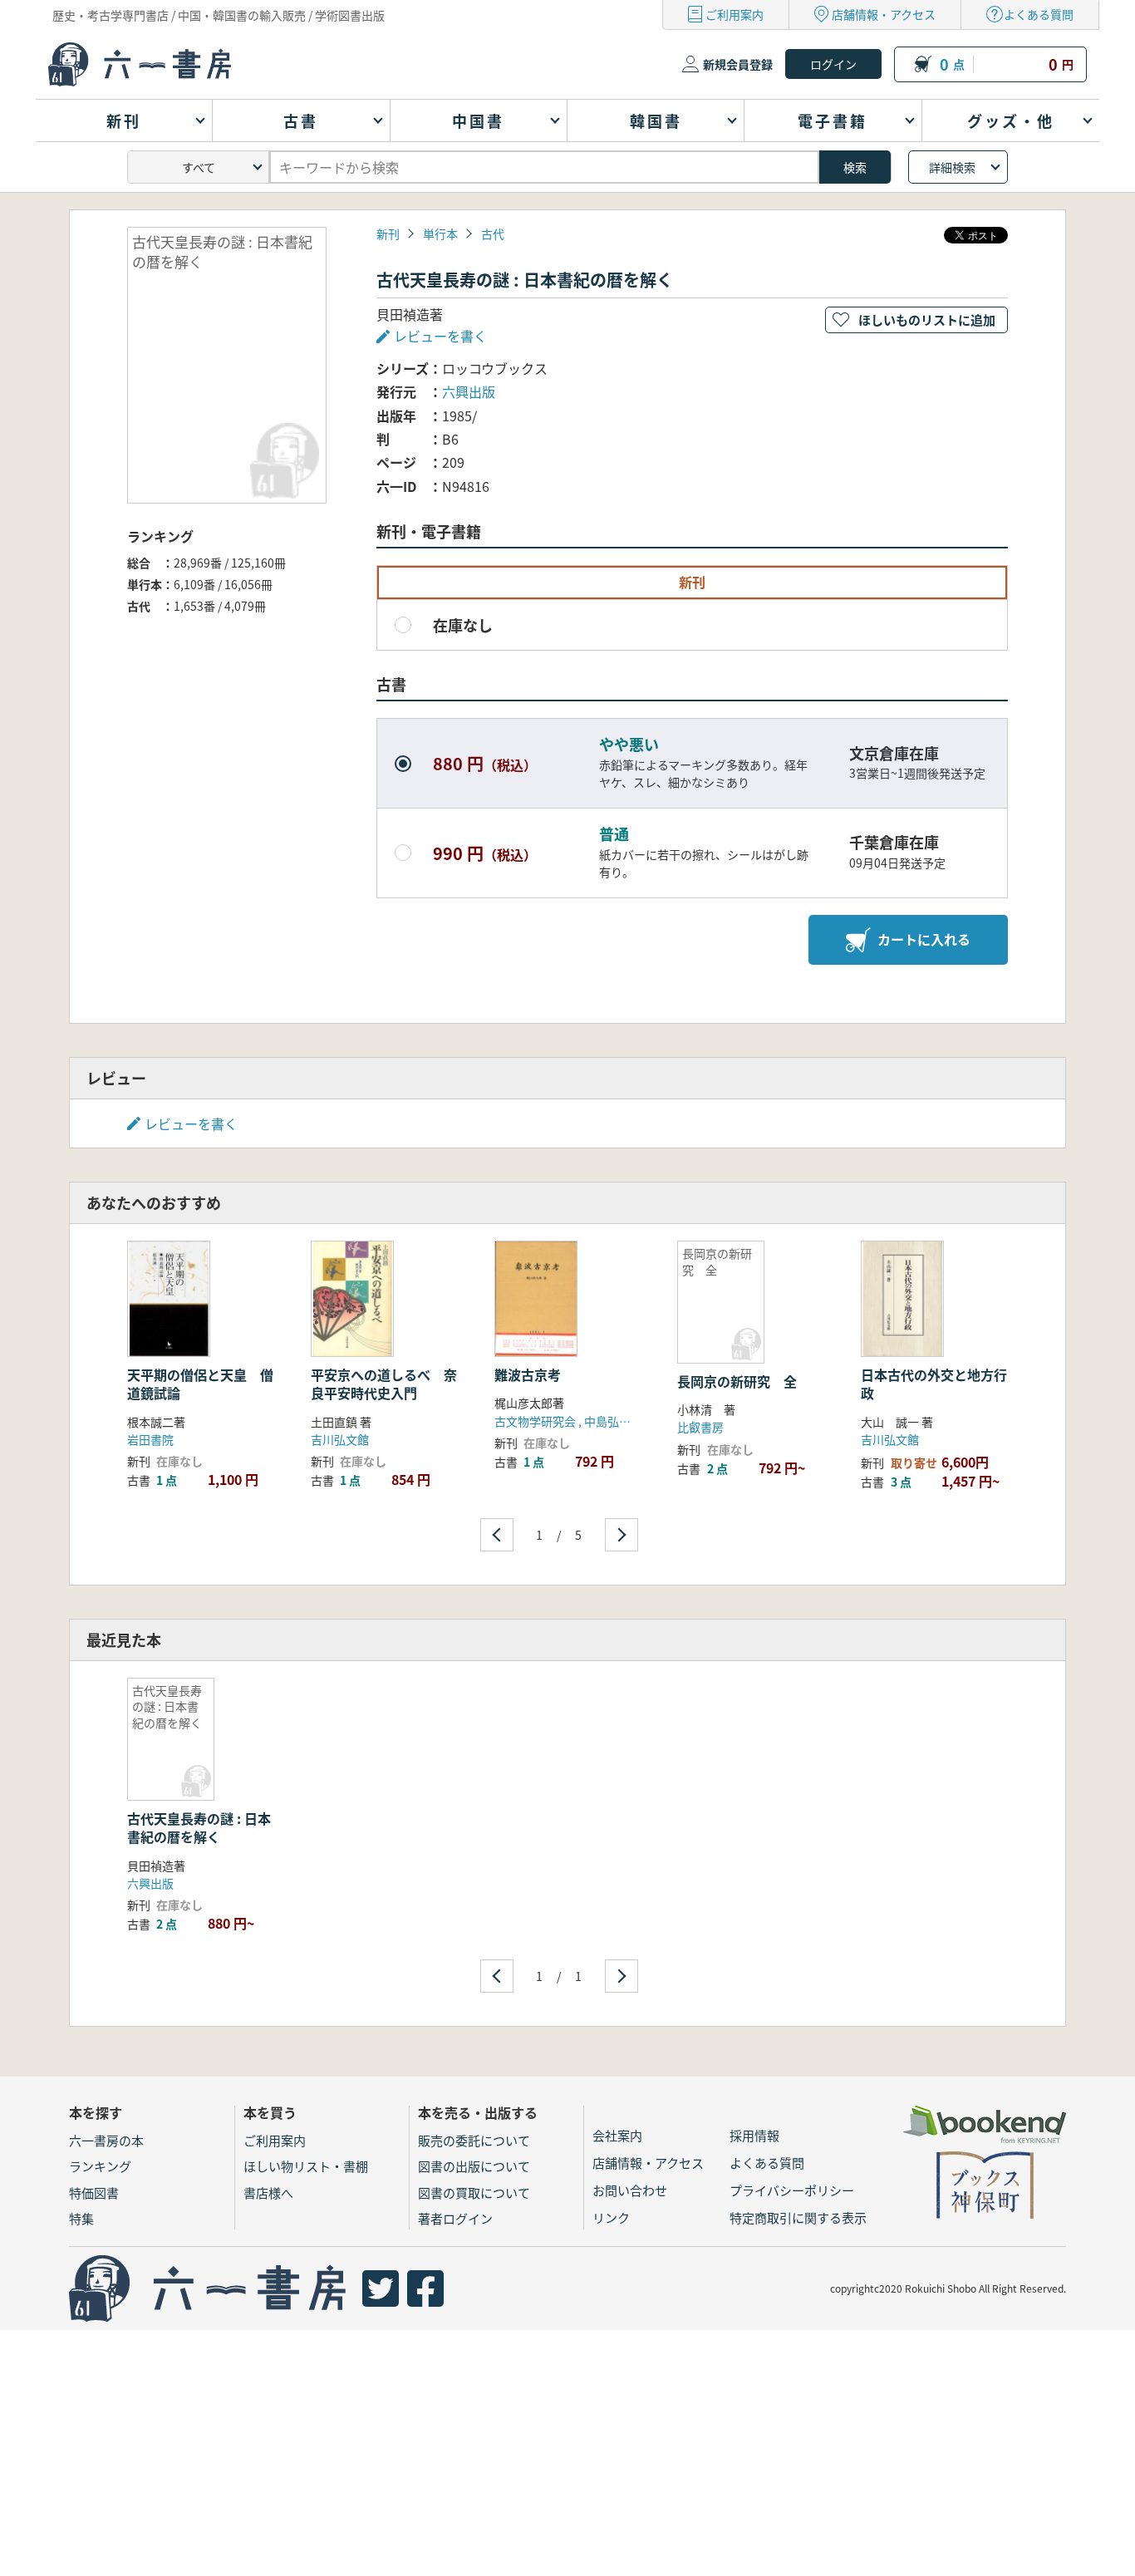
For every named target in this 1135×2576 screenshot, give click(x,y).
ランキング (100, 2166)
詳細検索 (952, 167)
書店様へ (268, 2193)
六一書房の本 (106, 2140)
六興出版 (469, 391)
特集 (81, 2218)
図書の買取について (474, 2193)
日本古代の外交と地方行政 (934, 1384)
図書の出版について (474, 2166)
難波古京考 (528, 1374)
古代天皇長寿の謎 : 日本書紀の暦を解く (199, 1827)
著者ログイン (455, 2218)
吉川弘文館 (340, 1439)
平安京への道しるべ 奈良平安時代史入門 (384, 1384)
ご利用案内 (735, 14)
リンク (611, 2217)
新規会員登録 (738, 64)
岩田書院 (150, 1439)
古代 (493, 234)
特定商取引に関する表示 (798, 2217)
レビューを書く (191, 1123)
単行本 (440, 234)
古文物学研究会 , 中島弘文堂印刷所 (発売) (603, 1421)
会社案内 (617, 2135)
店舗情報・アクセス (884, 14)
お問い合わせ (630, 2190)
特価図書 (94, 2193)
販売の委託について (474, 2140)
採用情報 (754, 2135)
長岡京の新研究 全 (737, 1381)
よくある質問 (1039, 14)
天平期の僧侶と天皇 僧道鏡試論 (200, 1384)
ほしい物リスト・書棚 (306, 2166)
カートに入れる (924, 939)
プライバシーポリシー (792, 2190)
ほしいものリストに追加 (927, 320)
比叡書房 (700, 1427)
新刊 (388, 234)
